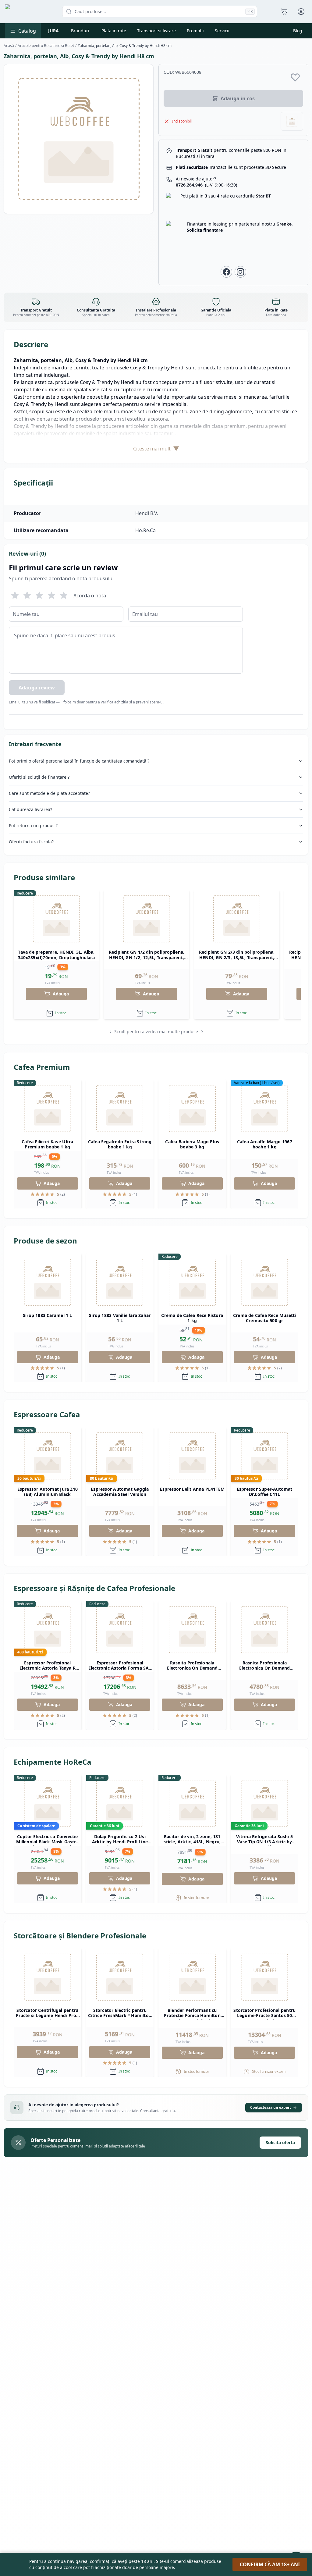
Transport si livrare (156, 31)
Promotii (195, 31)
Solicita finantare (205, 230)
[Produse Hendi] (292, 121)
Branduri (80, 31)
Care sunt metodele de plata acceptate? (49, 793)
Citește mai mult (156, 448)
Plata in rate (114, 31)
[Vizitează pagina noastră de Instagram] (240, 272)
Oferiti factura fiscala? (31, 842)
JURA (53, 31)
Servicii (222, 31)
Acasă (9, 46)
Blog (298, 31)
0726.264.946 (206, 185)
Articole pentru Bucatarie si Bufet (46, 46)
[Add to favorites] (295, 77)
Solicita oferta (280, 2142)
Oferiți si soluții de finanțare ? (39, 777)
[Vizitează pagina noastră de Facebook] (226, 272)
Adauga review (37, 688)
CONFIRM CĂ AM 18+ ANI (270, 2564)
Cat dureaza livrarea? (30, 809)
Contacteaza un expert (271, 2107)
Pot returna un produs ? (33, 825)
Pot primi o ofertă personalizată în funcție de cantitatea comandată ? (79, 761)
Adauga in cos (238, 98)
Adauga (61, 994)
